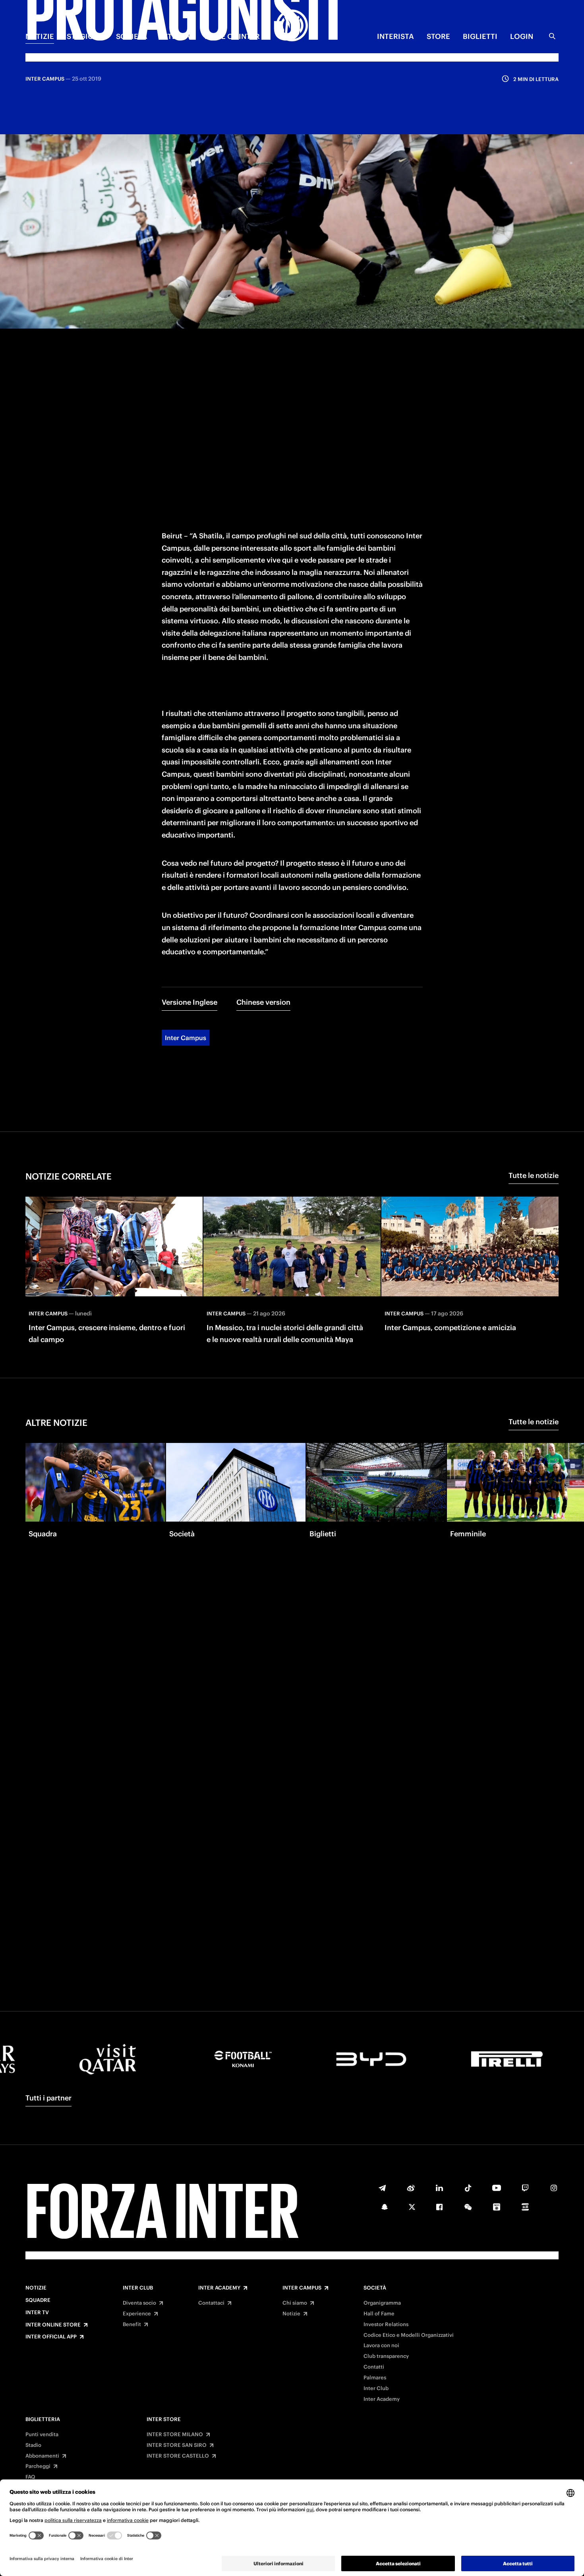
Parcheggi (38, 2466)
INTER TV (176, 36)
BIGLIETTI (480, 36)
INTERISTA (395, 36)
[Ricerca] (552, 36)
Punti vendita (42, 2435)
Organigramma (382, 2303)
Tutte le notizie (534, 1175)
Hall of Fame (379, 2314)
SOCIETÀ (132, 36)
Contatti (374, 2367)
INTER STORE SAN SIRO (177, 2445)
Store (438, 36)
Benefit (132, 2325)
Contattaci (211, 2303)
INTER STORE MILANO (175, 2435)
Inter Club (138, 2288)
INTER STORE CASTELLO (178, 2456)
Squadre (38, 2300)
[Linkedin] (439, 2188)
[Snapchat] (385, 2207)
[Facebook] (439, 2207)
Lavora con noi (381, 2346)
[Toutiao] (525, 2207)
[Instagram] (554, 2188)
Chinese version (263, 1002)
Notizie (36, 2288)
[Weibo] (411, 2188)
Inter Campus (186, 1038)
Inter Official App (51, 2337)
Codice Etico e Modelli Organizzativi (409, 2335)
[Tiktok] (468, 2188)
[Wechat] (468, 2207)
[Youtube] (497, 2188)
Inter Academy (219, 2288)
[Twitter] (412, 2207)
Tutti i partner (48, 2098)
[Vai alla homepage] (292, 27)
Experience (137, 2314)
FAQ (30, 2477)
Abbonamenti (42, 2456)
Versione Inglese (190, 1002)
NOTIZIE (40, 36)
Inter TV (37, 2313)
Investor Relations (386, 2325)
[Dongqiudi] (497, 2207)
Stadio (33, 2445)
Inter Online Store (53, 2325)
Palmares (375, 2378)
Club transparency (386, 2356)
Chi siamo (295, 2303)
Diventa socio (139, 2303)
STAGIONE (85, 36)
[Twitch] (525, 2188)
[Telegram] (382, 2188)
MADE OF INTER (232, 36)
